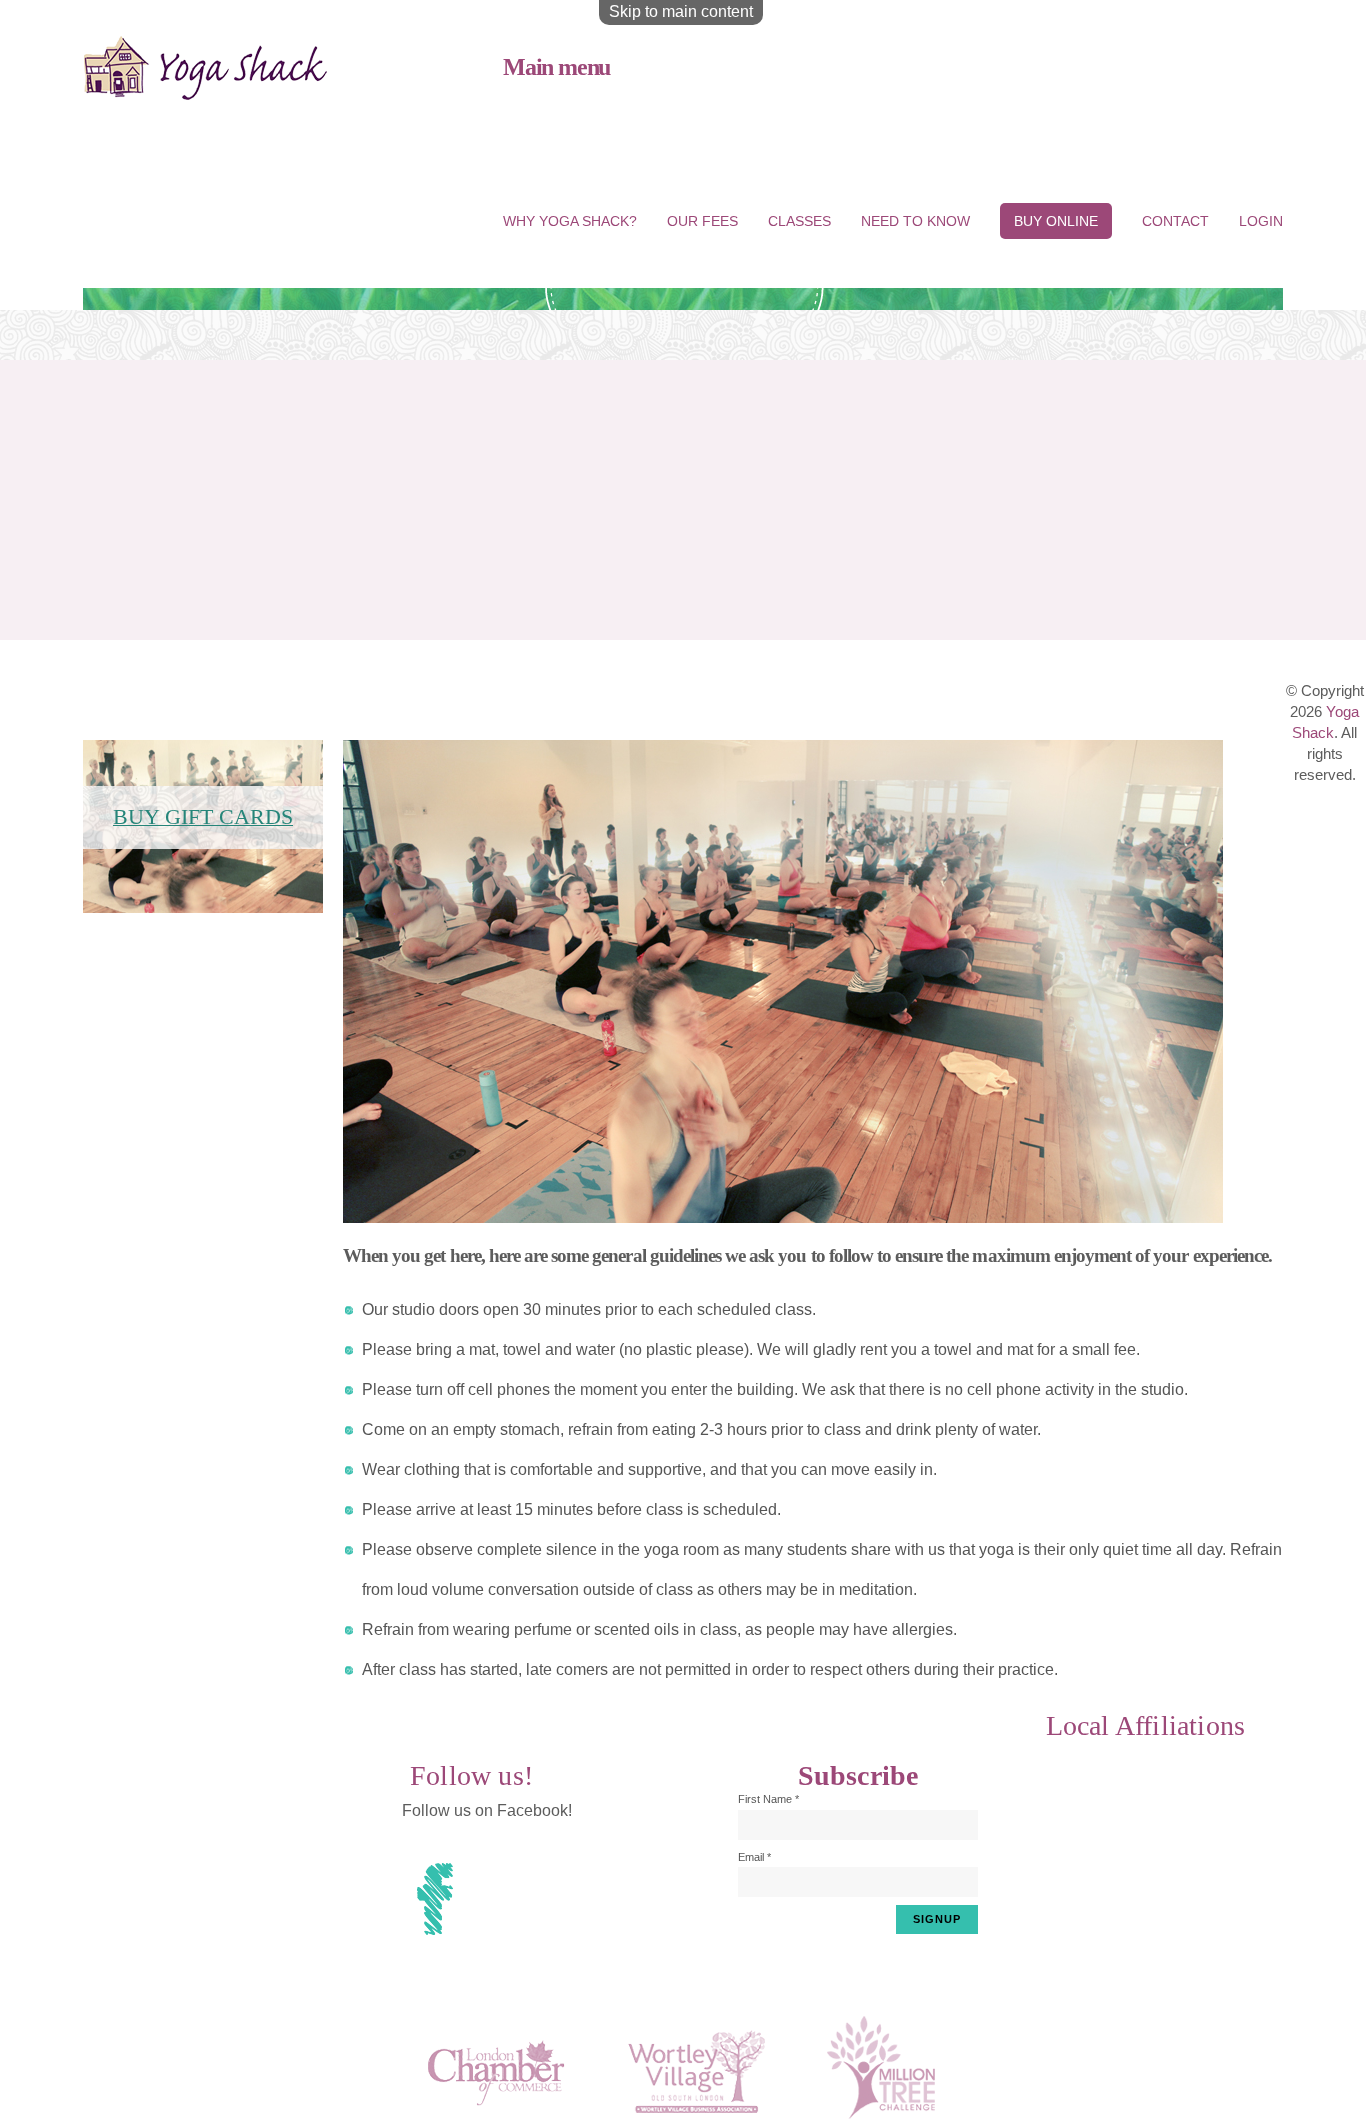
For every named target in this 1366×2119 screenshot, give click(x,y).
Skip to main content (681, 11)
